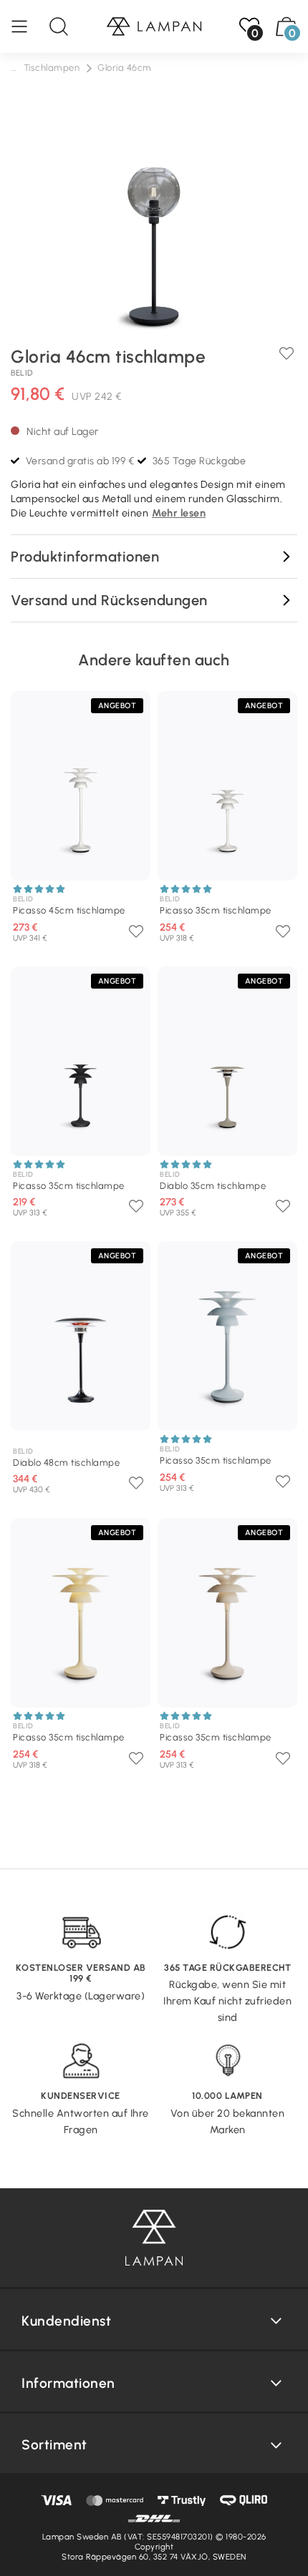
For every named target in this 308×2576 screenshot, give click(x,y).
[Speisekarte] (27, 26)
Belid (22, 373)
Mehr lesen (179, 513)
